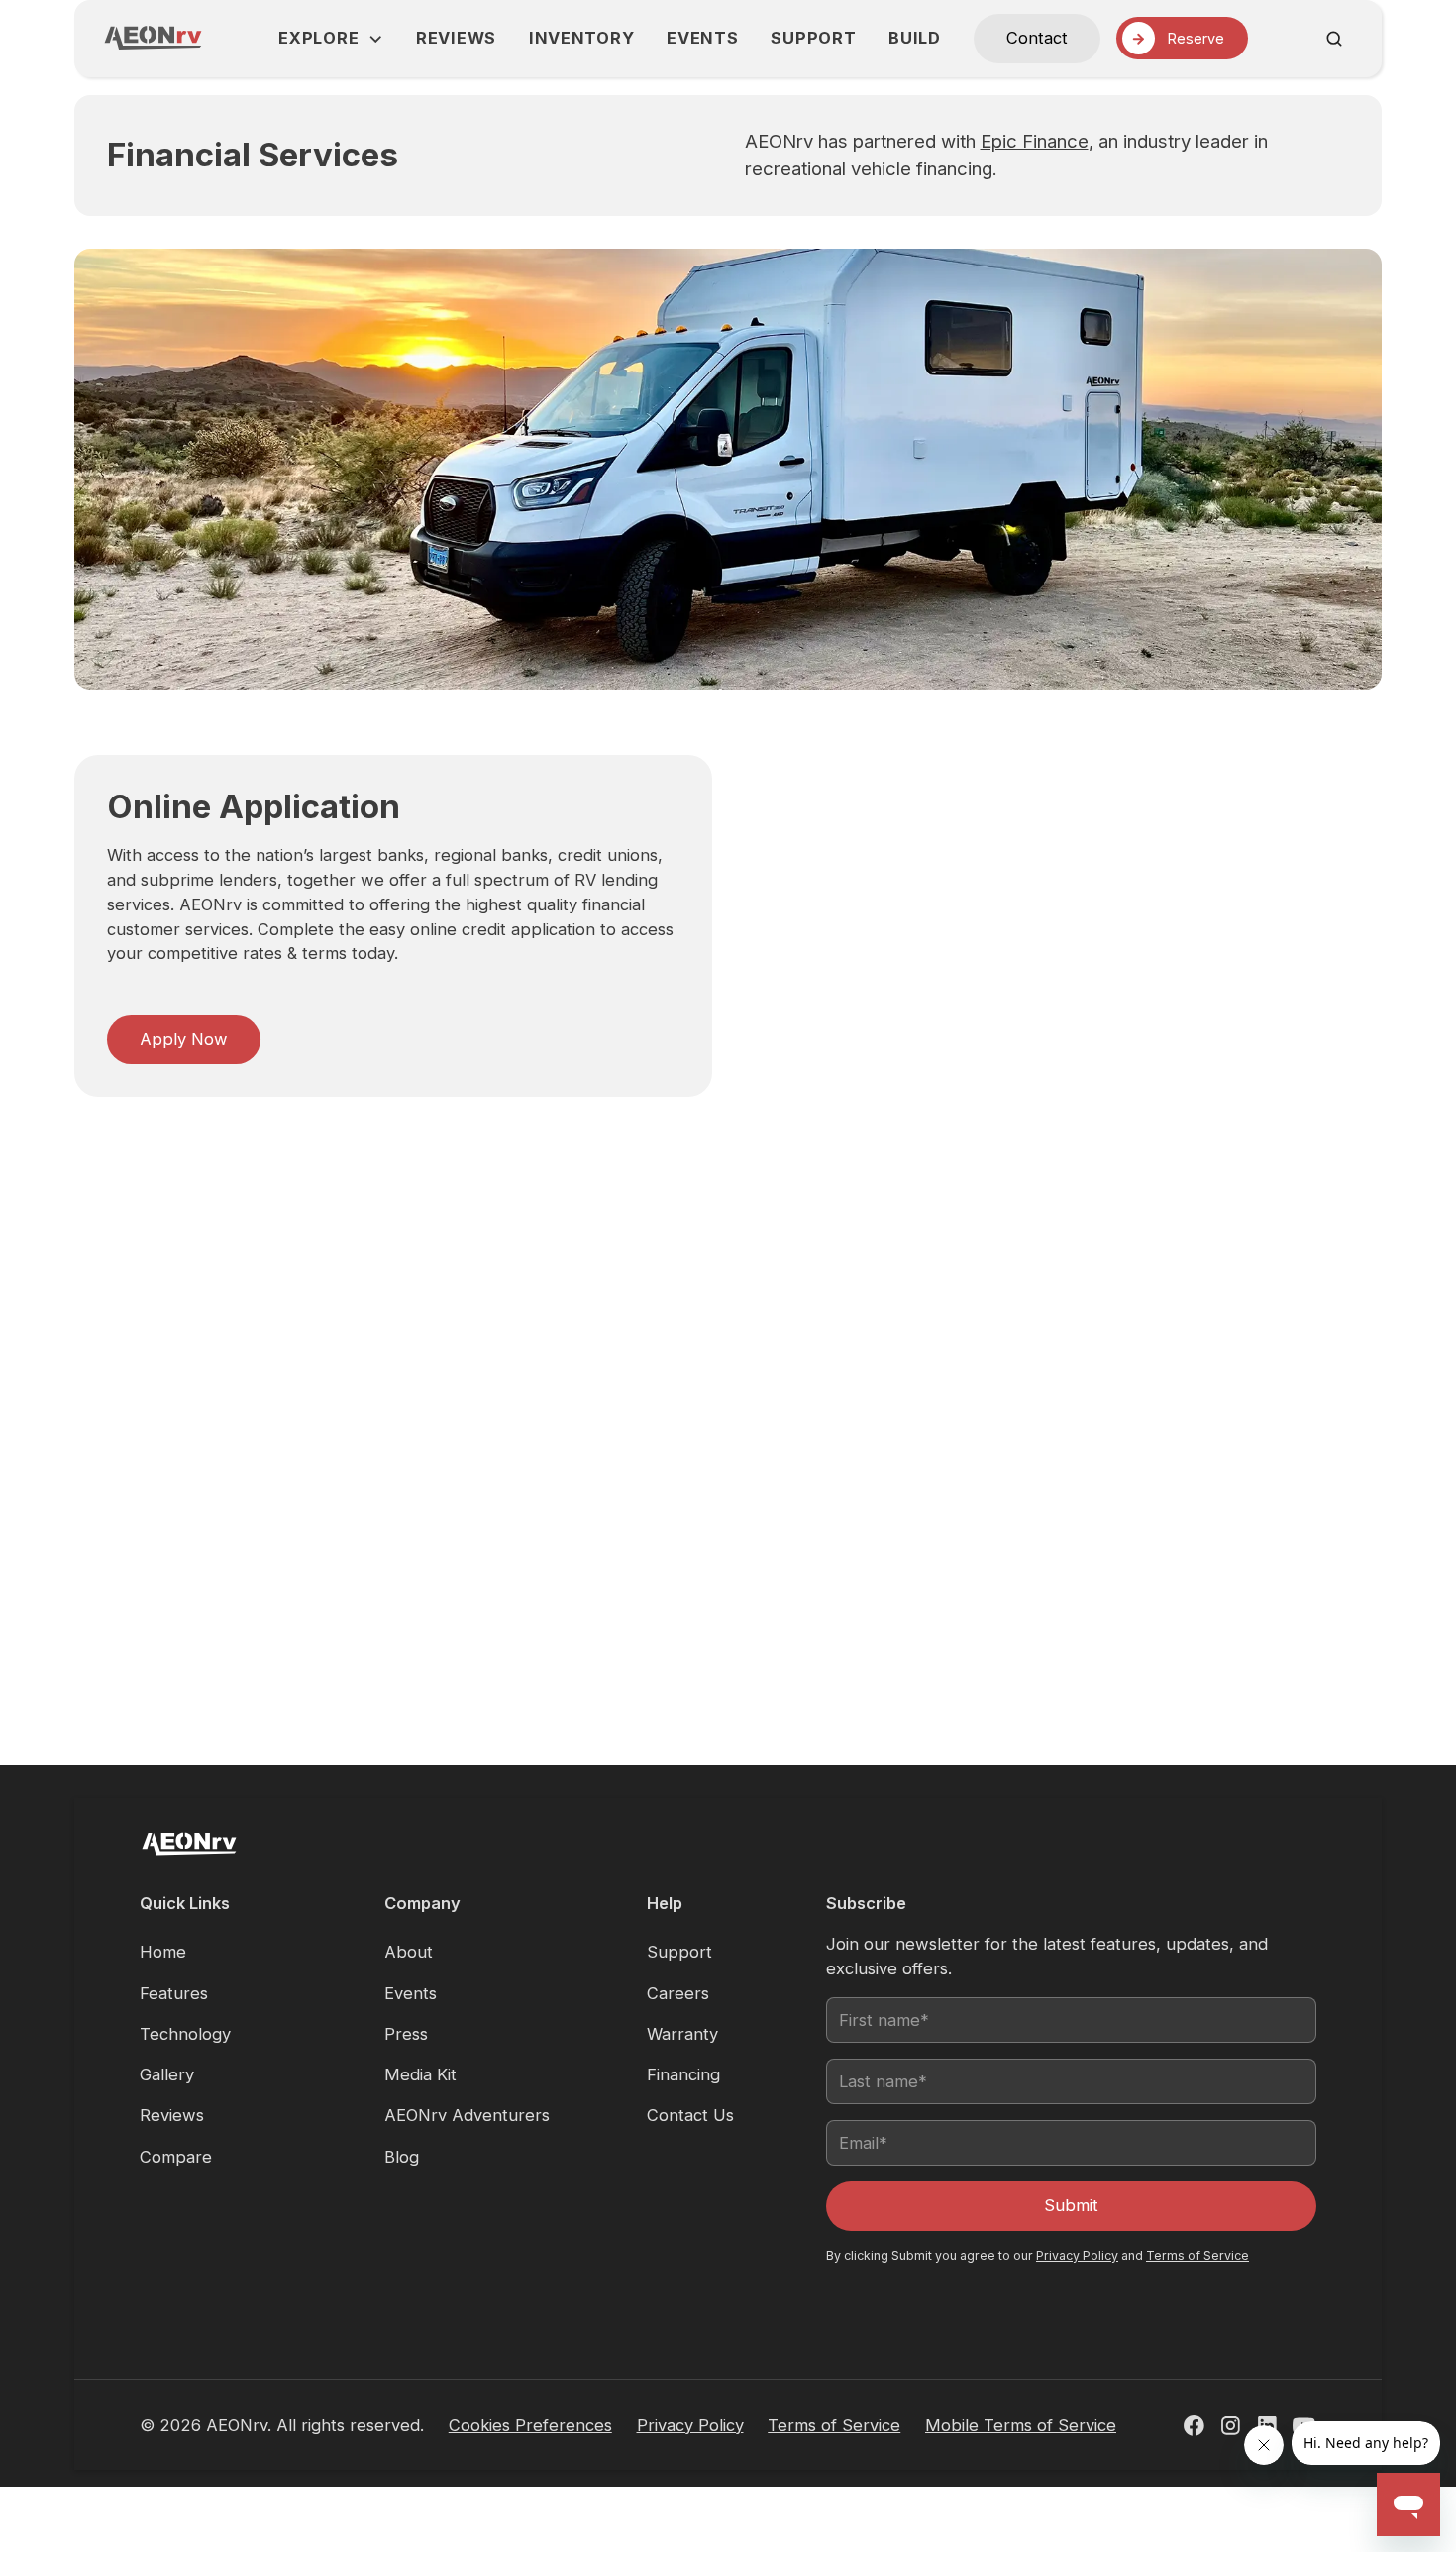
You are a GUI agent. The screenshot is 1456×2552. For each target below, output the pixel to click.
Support (813, 38)
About (409, 1952)
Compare (176, 2157)
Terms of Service (1197, 2255)
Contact (1037, 38)
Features (174, 1993)
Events (702, 38)
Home (163, 1952)
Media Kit (420, 2074)
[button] (331, 38)
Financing (683, 2074)
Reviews (456, 38)
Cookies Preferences (530, 2425)
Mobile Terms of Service (1021, 2425)
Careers (678, 1993)
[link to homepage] (153, 38)
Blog (402, 2157)
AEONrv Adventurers (467, 2115)
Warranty (682, 2034)
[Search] (1334, 39)
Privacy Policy (1077, 2255)
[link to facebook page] (1194, 2426)
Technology (185, 2034)
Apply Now (184, 1039)
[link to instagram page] (1231, 2426)
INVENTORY (581, 38)
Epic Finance (1035, 141)
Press (406, 2034)
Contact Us (690, 2115)
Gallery (167, 2074)
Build (915, 38)
